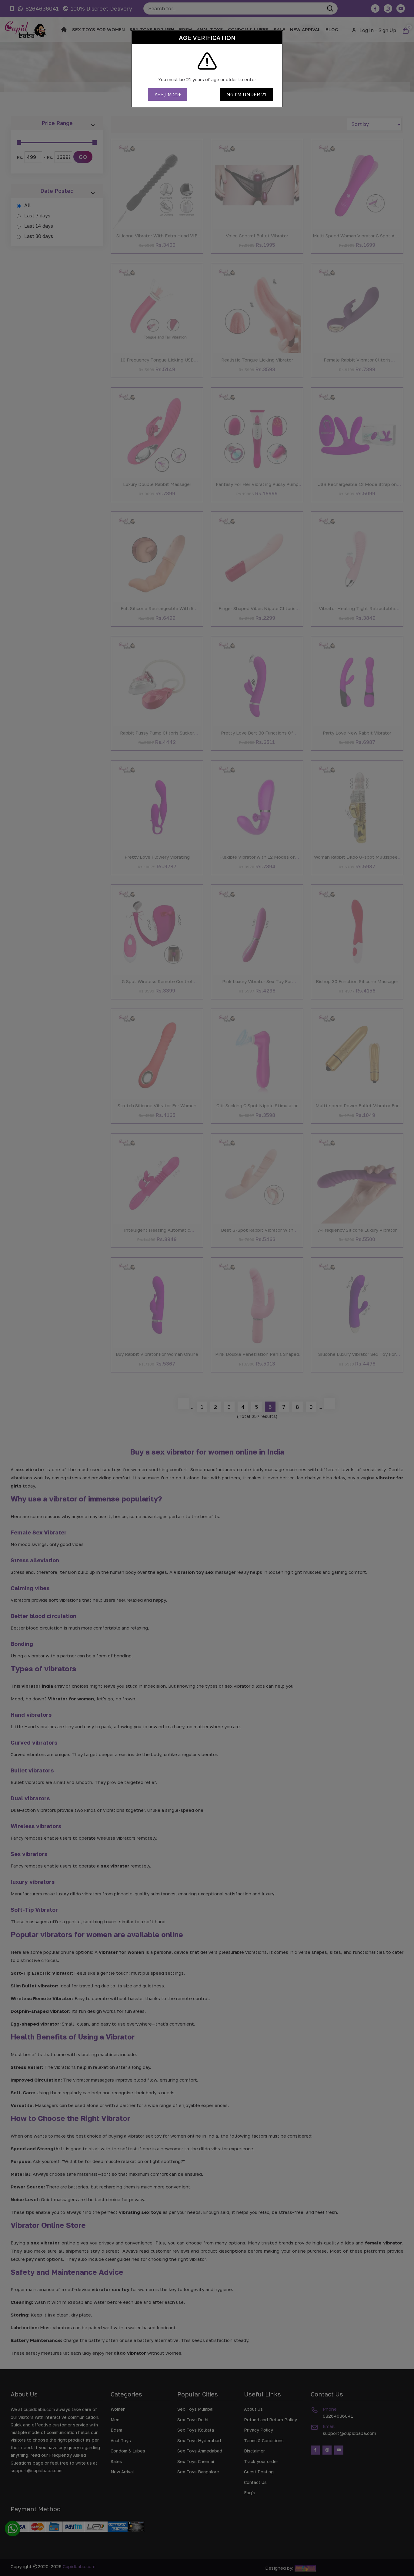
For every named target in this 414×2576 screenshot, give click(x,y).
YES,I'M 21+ (168, 94)
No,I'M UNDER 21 (246, 94)
